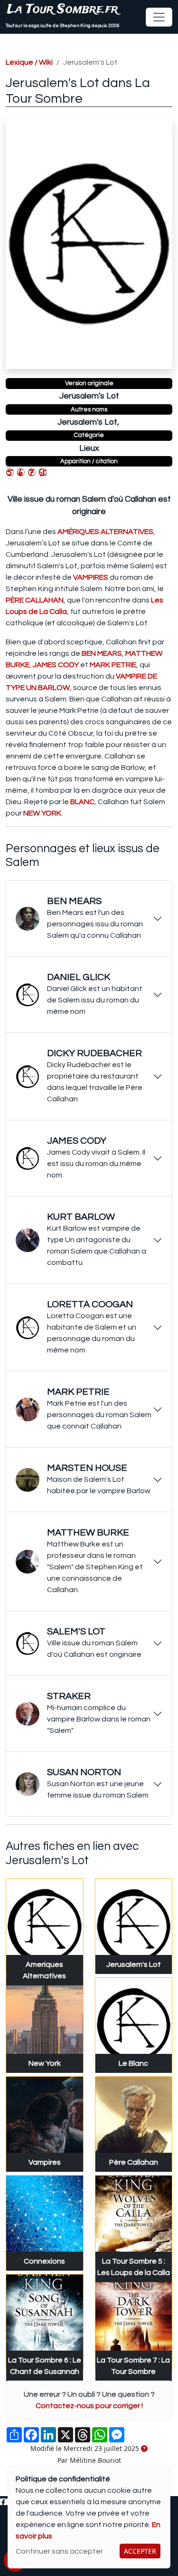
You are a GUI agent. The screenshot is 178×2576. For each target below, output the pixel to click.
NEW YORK (42, 813)
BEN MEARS (102, 653)
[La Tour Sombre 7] (32, 472)
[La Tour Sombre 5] (10, 472)
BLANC (82, 802)
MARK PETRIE (113, 665)
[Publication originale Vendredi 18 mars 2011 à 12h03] (144, 2449)
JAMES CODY (56, 665)
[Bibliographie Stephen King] (43, 472)
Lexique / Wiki (29, 62)
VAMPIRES (91, 577)
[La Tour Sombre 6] (21, 472)
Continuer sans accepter (59, 2551)
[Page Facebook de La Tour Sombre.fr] (3, 2502)
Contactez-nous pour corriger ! (89, 2406)
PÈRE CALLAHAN (35, 600)
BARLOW (54, 688)
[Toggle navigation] (159, 17)
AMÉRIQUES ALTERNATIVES (105, 532)
